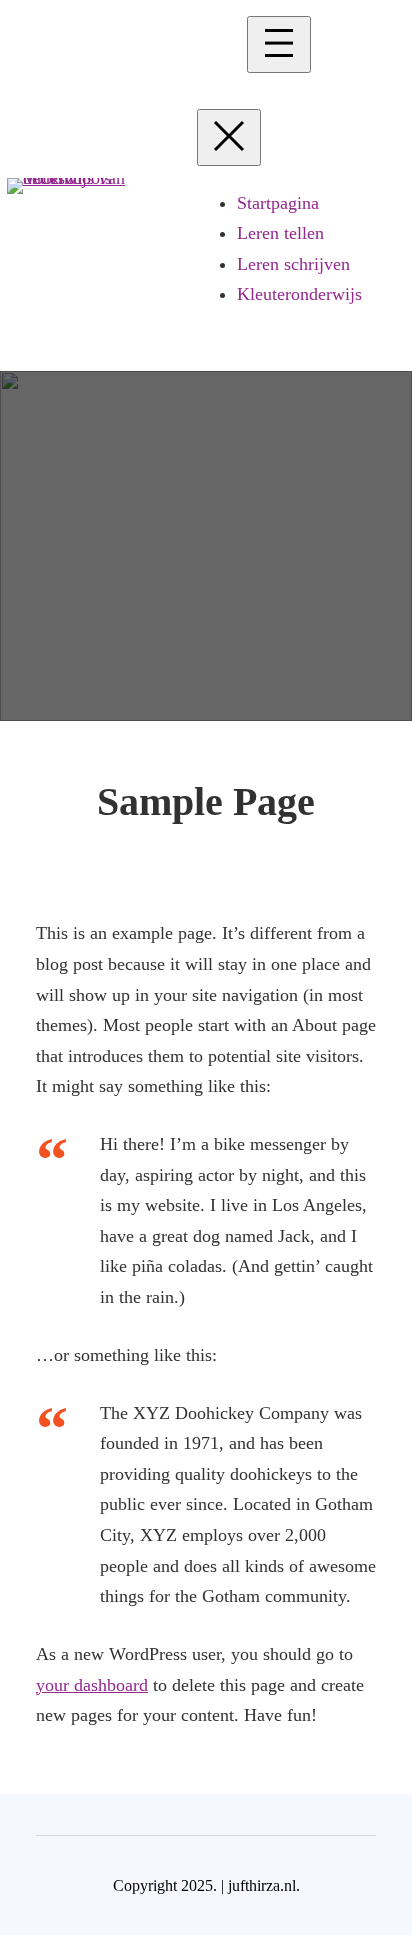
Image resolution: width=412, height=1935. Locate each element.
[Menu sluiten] (229, 137)
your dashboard (92, 1685)
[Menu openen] (279, 44)
